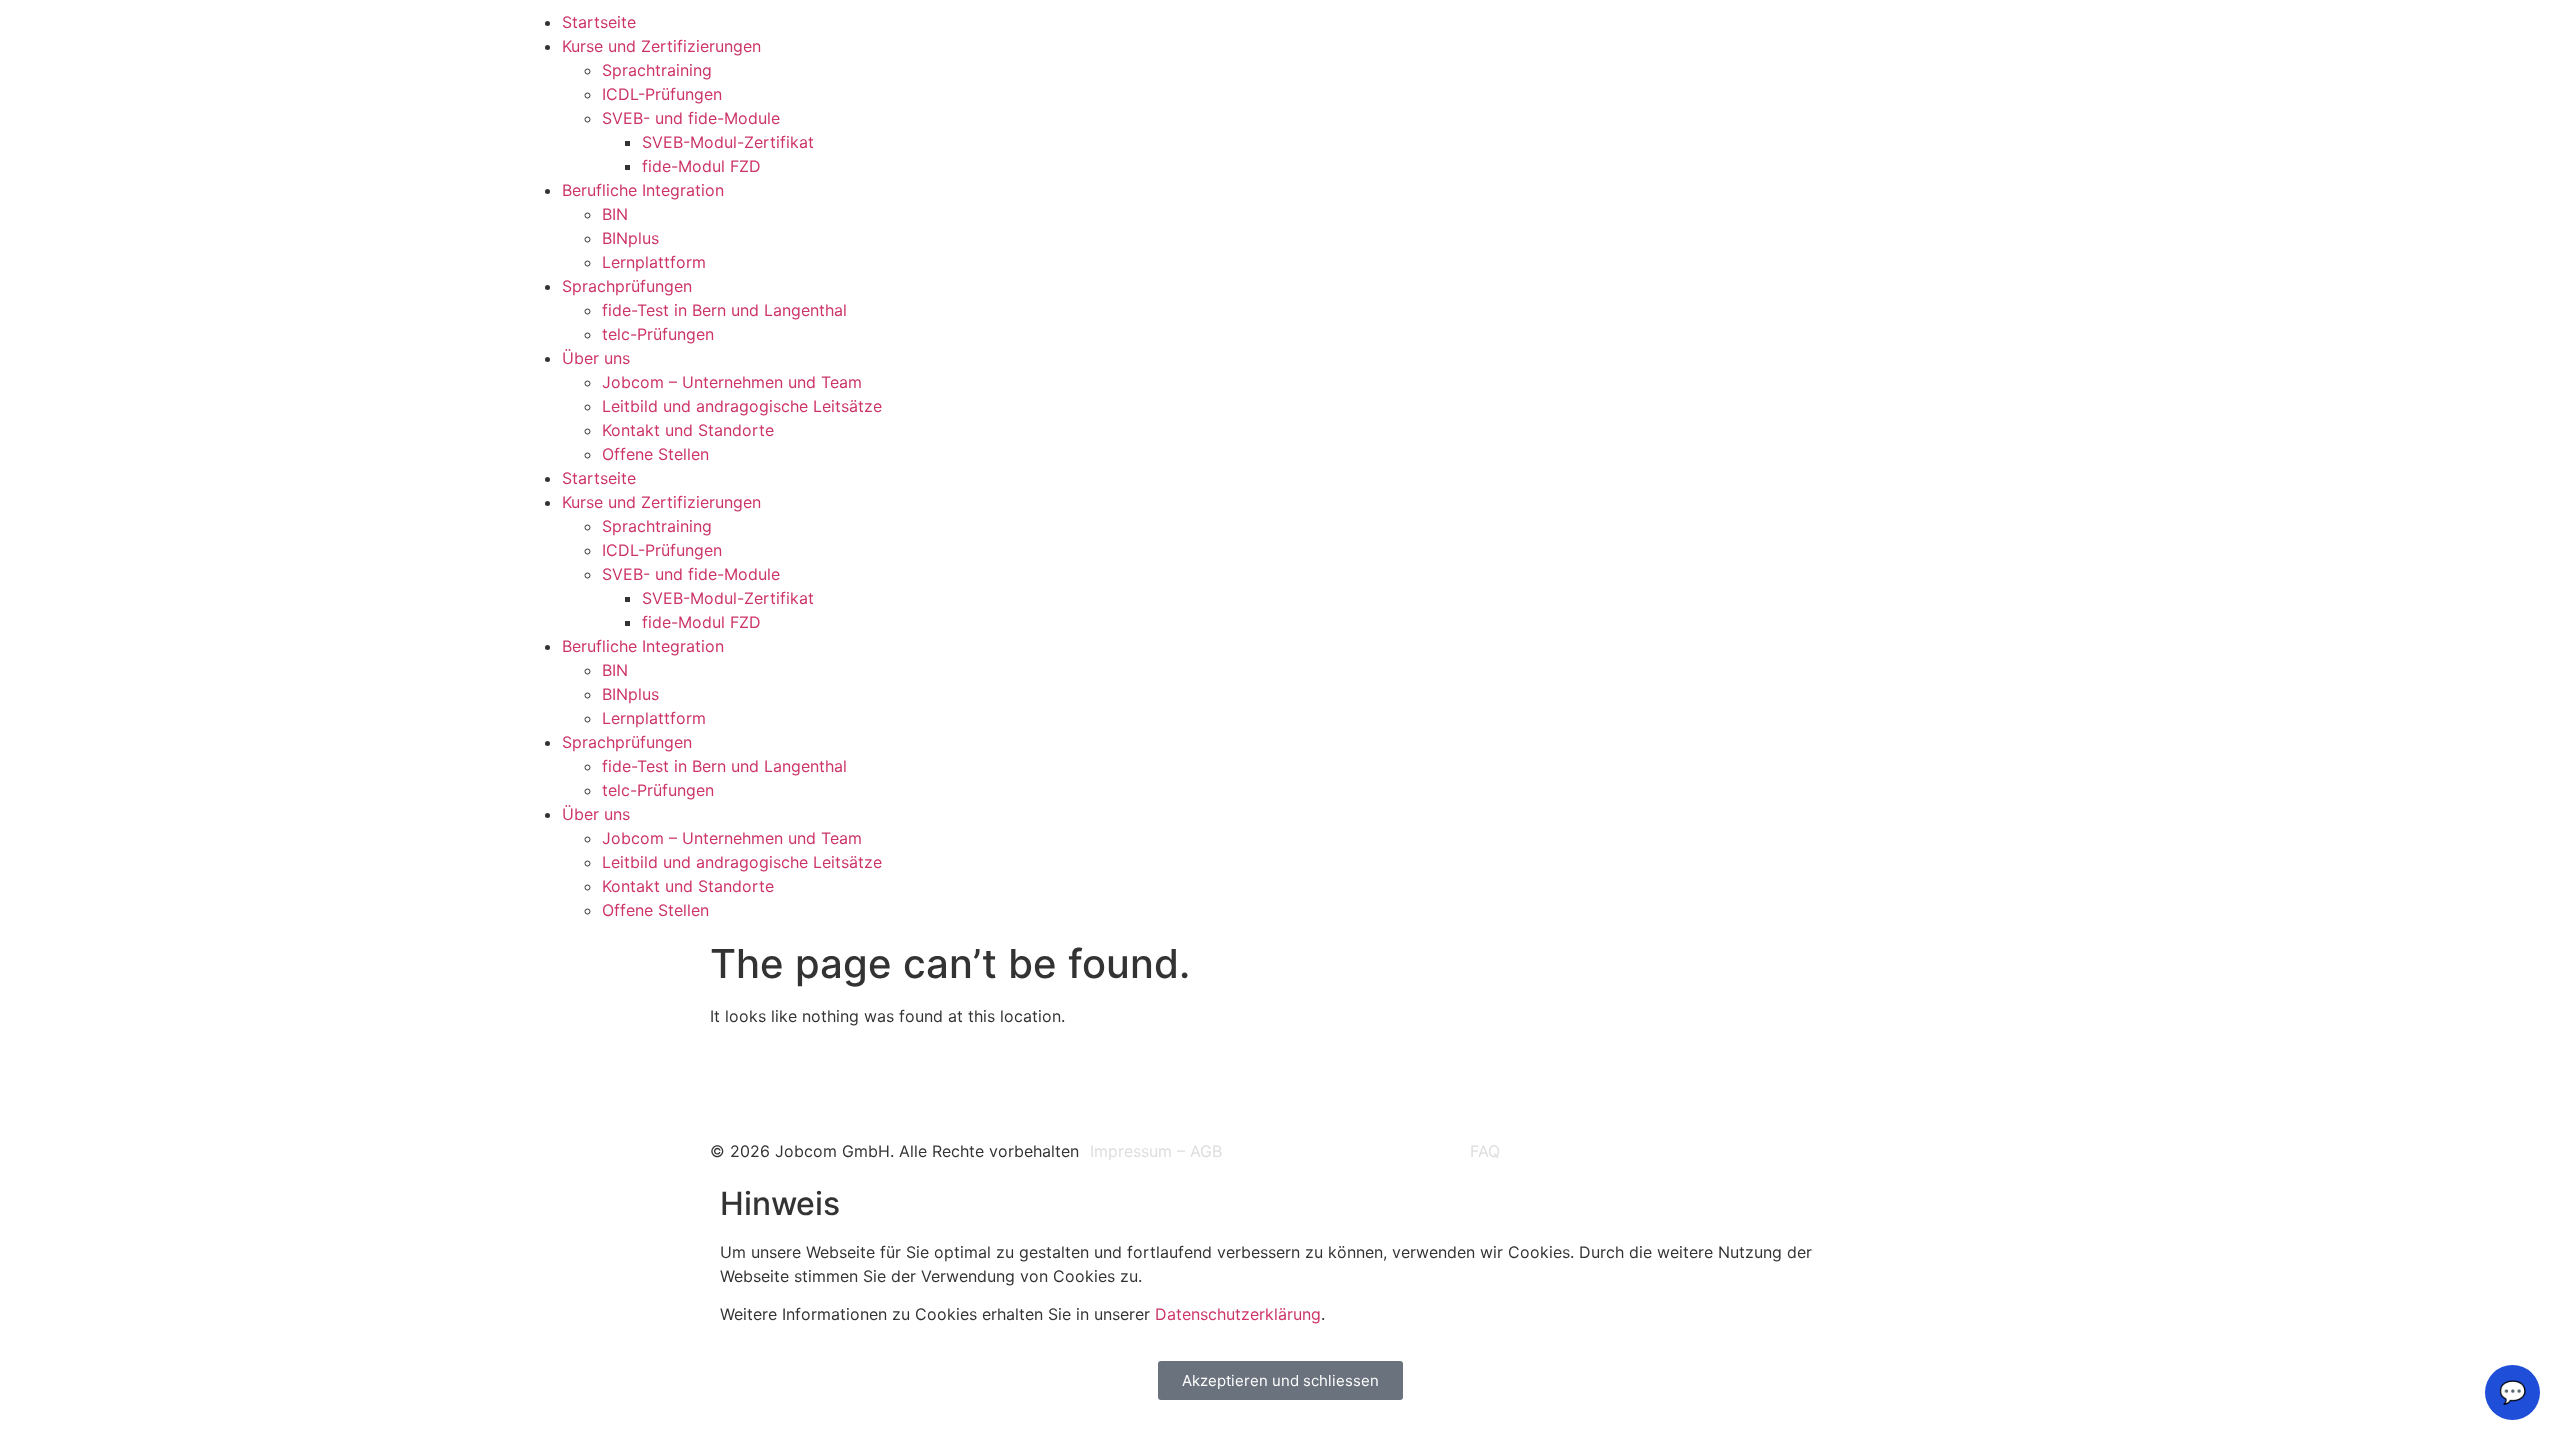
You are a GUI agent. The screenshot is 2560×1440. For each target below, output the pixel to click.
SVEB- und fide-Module (691, 118)
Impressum (1131, 1151)
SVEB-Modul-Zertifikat (728, 142)
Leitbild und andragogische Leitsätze (742, 406)
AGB (1206, 1151)
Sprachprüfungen (627, 286)
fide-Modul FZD (701, 166)
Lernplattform (654, 262)
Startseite (599, 22)
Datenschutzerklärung (1238, 1314)
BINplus (630, 238)
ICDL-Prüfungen (662, 94)
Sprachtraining (657, 70)
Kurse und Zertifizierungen (661, 46)
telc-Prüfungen (658, 334)
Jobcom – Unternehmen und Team (732, 382)
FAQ (1485, 1151)
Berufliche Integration (643, 190)
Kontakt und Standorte (688, 430)
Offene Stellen (655, 454)
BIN (615, 214)
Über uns (596, 358)
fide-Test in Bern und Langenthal (724, 310)
